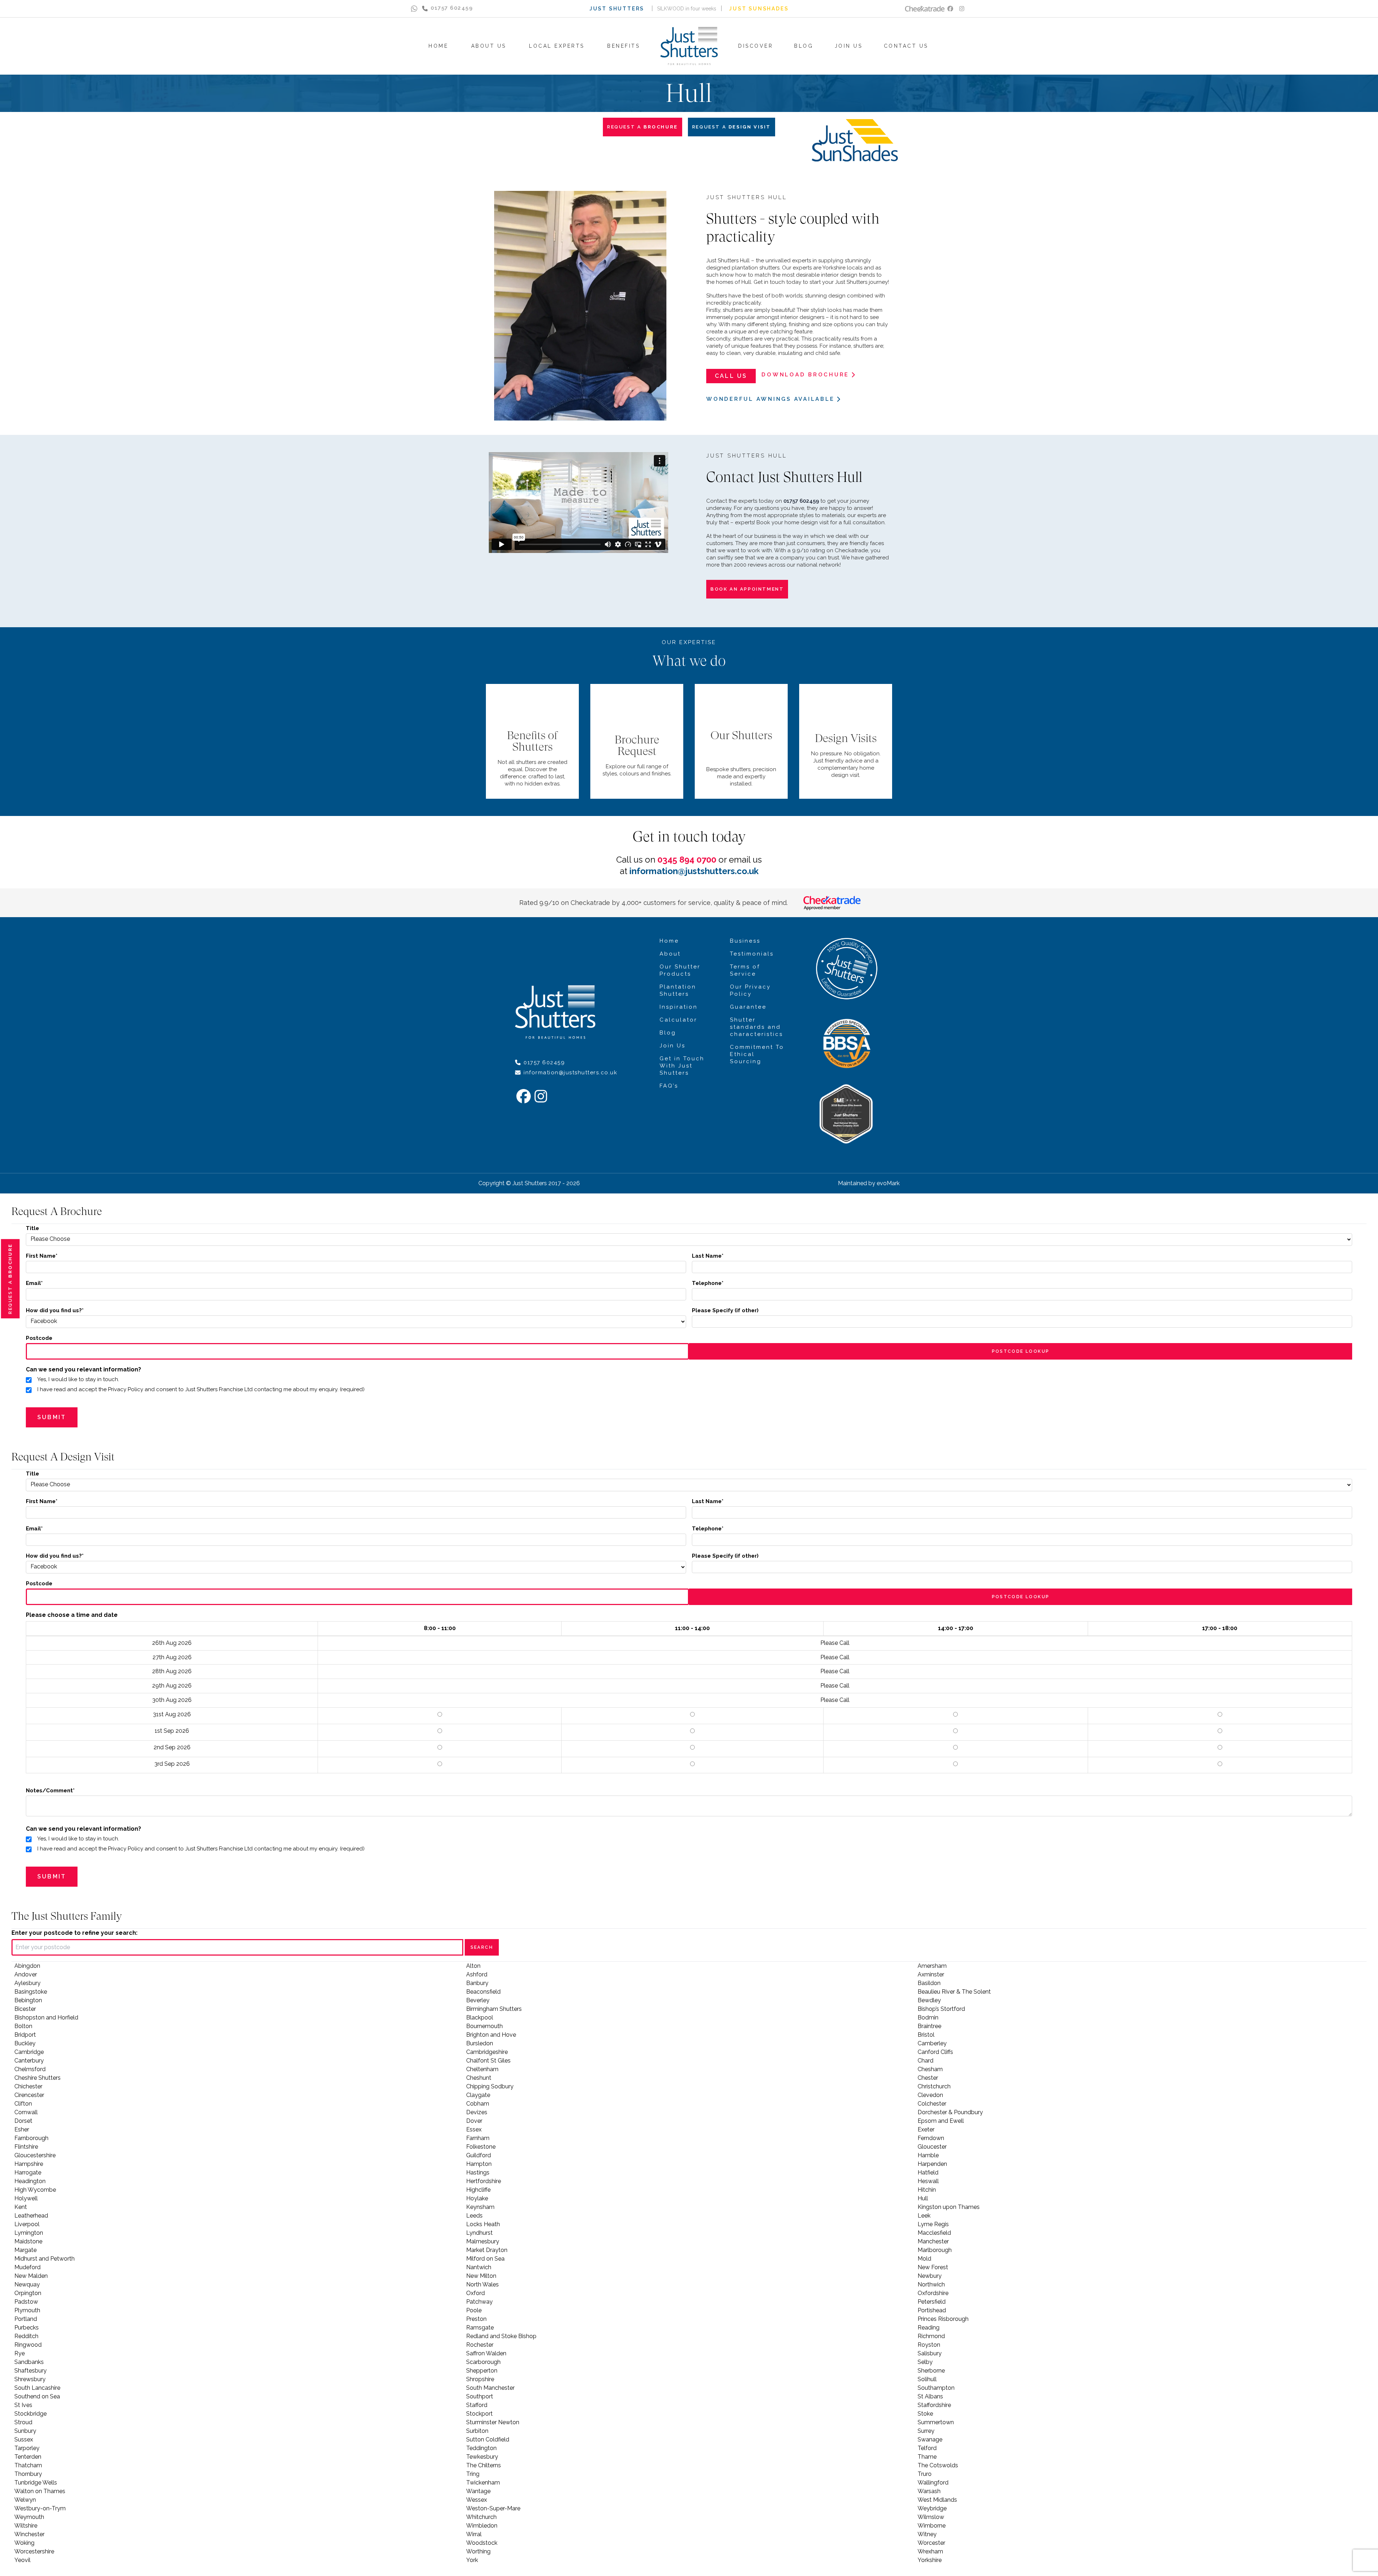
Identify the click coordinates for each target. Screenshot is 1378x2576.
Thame (927, 2457)
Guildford (479, 2155)
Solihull (927, 2379)
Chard (925, 2061)
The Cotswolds (938, 2465)
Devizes (477, 2112)
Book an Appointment (747, 589)
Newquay (27, 2284)
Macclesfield (934, 2233)
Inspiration (679, 1007)
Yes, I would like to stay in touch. (78, 1379)
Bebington (28, 2000)
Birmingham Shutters (494, 2009)
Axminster (931, 1974)
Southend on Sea (37, 2396)
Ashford (477, 1974)
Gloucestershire (35, 2155)
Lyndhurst (479, 2233)
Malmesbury (483, 2241)
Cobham (478, 2104)
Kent (21, 2207)
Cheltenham (482, 2069)
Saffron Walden (486, 2353)
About (670, 954)
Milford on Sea (485, 2259)
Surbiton (477, 2431)
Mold (924, 2259)
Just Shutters (617, 9)
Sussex (24, 2439)
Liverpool (27, 2224)
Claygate (478, 2095)
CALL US (731, 376)
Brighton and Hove (491, 2035)
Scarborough (483, 2362)
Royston (929, 2345)
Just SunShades (759, 9)
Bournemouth (484, 2026)
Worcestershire (34, 2551)
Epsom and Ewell (941, 2121)
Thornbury (28, 2474)
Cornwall (26, 2112)
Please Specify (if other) (725, 1310)
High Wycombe (35, 2190)
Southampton (936, 2388)
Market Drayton (487, 2250)
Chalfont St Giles (488, 2061)
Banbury (477, 1983)
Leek (924, 2216)
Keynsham (480, 2207)
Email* (34, 1283)
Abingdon (27, 1966)
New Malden (31, 2276)
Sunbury (25, 2431)
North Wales (482, 2284)
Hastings (478, 2173)
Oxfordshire (933, 2293)
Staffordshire (934, 2405)
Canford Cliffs (935, 2052)
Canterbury (29, 2061)
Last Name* (708, 1256)
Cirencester (29, 2095)
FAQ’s (669, 1086)
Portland (26, 2319)
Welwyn (25, 2500)
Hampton (479, 2164)
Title (32, 1228)
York (472, 2560)
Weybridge (932, 2508)
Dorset (23, 2121)
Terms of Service (745, 970)
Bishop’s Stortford (941, 2009)
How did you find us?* (55, 1310)
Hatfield (928, 2173)
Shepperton (482, 2371)
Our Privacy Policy (750, 990)
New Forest (933, 2267)
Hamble (928, 2155)
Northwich (931, 2284)
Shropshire (480, 2379)
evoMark (888, 1183)
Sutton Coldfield (488, 2439)
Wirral (474, 2534)
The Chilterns (484, 2465)
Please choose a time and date (72, 1615)
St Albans (930, 2396)
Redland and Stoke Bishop (501, 2336)
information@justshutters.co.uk (694, 871)
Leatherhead (31, 2216)
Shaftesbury (31, 2371)
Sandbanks (29, 2362)
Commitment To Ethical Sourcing (757, 1054)
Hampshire (29, 2164)
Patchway (479, 2302)
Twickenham (483, 2483)
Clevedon (930, 2095)
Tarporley (27, 2448)
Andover (26, 1974)
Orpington (28, 2293)
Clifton (23, 2104)
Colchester (932, 2104)
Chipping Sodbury (490, 2086)
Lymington (29, 2233)
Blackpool (480, 2017)
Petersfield (932, 2302)
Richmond (931, 2336)
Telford (927, 2448)
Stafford (477, 2405)
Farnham (478, 2138)
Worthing (478, 2551)
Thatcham (28, 2465)
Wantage (478, 2491)
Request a (10, 1279)
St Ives (23, 2405)
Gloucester (932, 2147)
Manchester (933, 2241)
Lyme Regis (933, 2224)
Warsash (929, 2491)
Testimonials (752, 954)
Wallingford (933, 2483)
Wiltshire (26, 2526)
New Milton (481, 2276)
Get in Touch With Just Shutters (682, 1066)
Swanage (930, 2439)
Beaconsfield (483, 1992)
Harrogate (28, 2173)
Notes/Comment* (50, 1791)
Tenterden (28, 2457)
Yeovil (22, 2560)
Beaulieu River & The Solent (954, 1992)
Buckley (25, 2043)
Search (482, 1947)
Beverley (478, 2000)
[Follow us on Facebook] (950, 9)
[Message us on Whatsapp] (414, 9)
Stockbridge (31, 2414)
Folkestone (481, 2147)
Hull (923, 2198)
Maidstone (28, 2241)
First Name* (42, 1256)
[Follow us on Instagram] (962, 9)
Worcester (931, 2543)
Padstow (26, 2302)
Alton (473, 1966)
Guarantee (748, 1007)
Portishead (932, 2310)
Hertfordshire (484, 2181)
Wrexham (930, 2551)
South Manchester (490, 2388)
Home (669, 941)
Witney (927, 2534)
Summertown (936, 2422)
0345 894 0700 (687, 860)
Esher (22, 2129)
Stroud (23, 2422)
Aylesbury (27, 1983)
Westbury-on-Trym (40, 2508)
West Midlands (937, 2500)
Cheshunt (479, 2078)
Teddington (481, 2448)
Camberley (932, 2043)
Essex (474, 2129)
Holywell (26, 2198)
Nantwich (479, 2267)
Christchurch (934, 2086)
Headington (30, 2181)
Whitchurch (481, 2517)
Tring (473, 2474)
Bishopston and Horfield (46, 2017)
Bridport (25, 2035)
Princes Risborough (943, 2319)
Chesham (930, 2069)
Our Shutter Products (680, 970)
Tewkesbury (482, 2457)
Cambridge (29, 2052)
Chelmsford (30, 2069)
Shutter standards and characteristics (756, 1027)
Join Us (672, 1046)
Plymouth (27, 2310)
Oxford (475, 2293)
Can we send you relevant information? (83, 1369)
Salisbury (930, 2353)
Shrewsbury (30, 2379)
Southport (480, 2396)
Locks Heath (483, 2224)
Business (745, 941)
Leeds (474, 2216)
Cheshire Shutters (38, 2078)
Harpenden (932, 2164)
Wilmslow (931, 2517)
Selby (925, 2362)
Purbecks (27, 2328)
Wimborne (932, 2526)
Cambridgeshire (487, 2052)
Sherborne (931, 2371)
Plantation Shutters (678, 990)
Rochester (480, 2345)
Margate (25, 2250)
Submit (52, 1417)
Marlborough (935, 2250)
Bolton (23, 2026)
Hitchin (927, 2190)
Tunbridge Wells (36, 2483)
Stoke (925, 2414)
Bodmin (928, 2017)
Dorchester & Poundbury (950, 2112)
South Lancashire (37, 2388)
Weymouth (29, 2517)
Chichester (28, 2086)
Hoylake (477, 2198)
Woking (24, 2543)
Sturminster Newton (493, 2422)
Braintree (929, 2026)
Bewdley (929, 2000)
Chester (928, 2078)
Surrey (926, 2431)
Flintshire (26, 2147)
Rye (20, 2353)
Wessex (477, 2500)
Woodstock (482, 2543)
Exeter (926, 2129)
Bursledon (480, 2043)
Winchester (29, 2534)
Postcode (39, 1338)
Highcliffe (478, 2190)
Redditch (26, 2336)
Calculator (678, 1020)
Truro (925, 2474)
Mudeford (27, 2267)
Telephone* (708, 1283)
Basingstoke (31, 1992)
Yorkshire (930, 2560)
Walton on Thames (40, 2491)
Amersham (932, 1966)
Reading (929, 2328)
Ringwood (28, 2345)
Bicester (25, 2009)
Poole (474, 2310)
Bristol (926, 2035)
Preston (476, 2319)
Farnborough (31, 2138)
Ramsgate (480, 2328)
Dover (474, 2121)
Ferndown (931, 2138)
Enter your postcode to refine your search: (74, 1933)
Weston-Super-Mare (493, 2508)
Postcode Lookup (1021, 1351)
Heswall (928, 2181)
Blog (668, 1033)
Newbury (930, 2276)
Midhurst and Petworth (44, 2259)
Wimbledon (482, 2526)
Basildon (929, 1983)
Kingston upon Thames (949, 2207)
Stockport (479, 2414)
